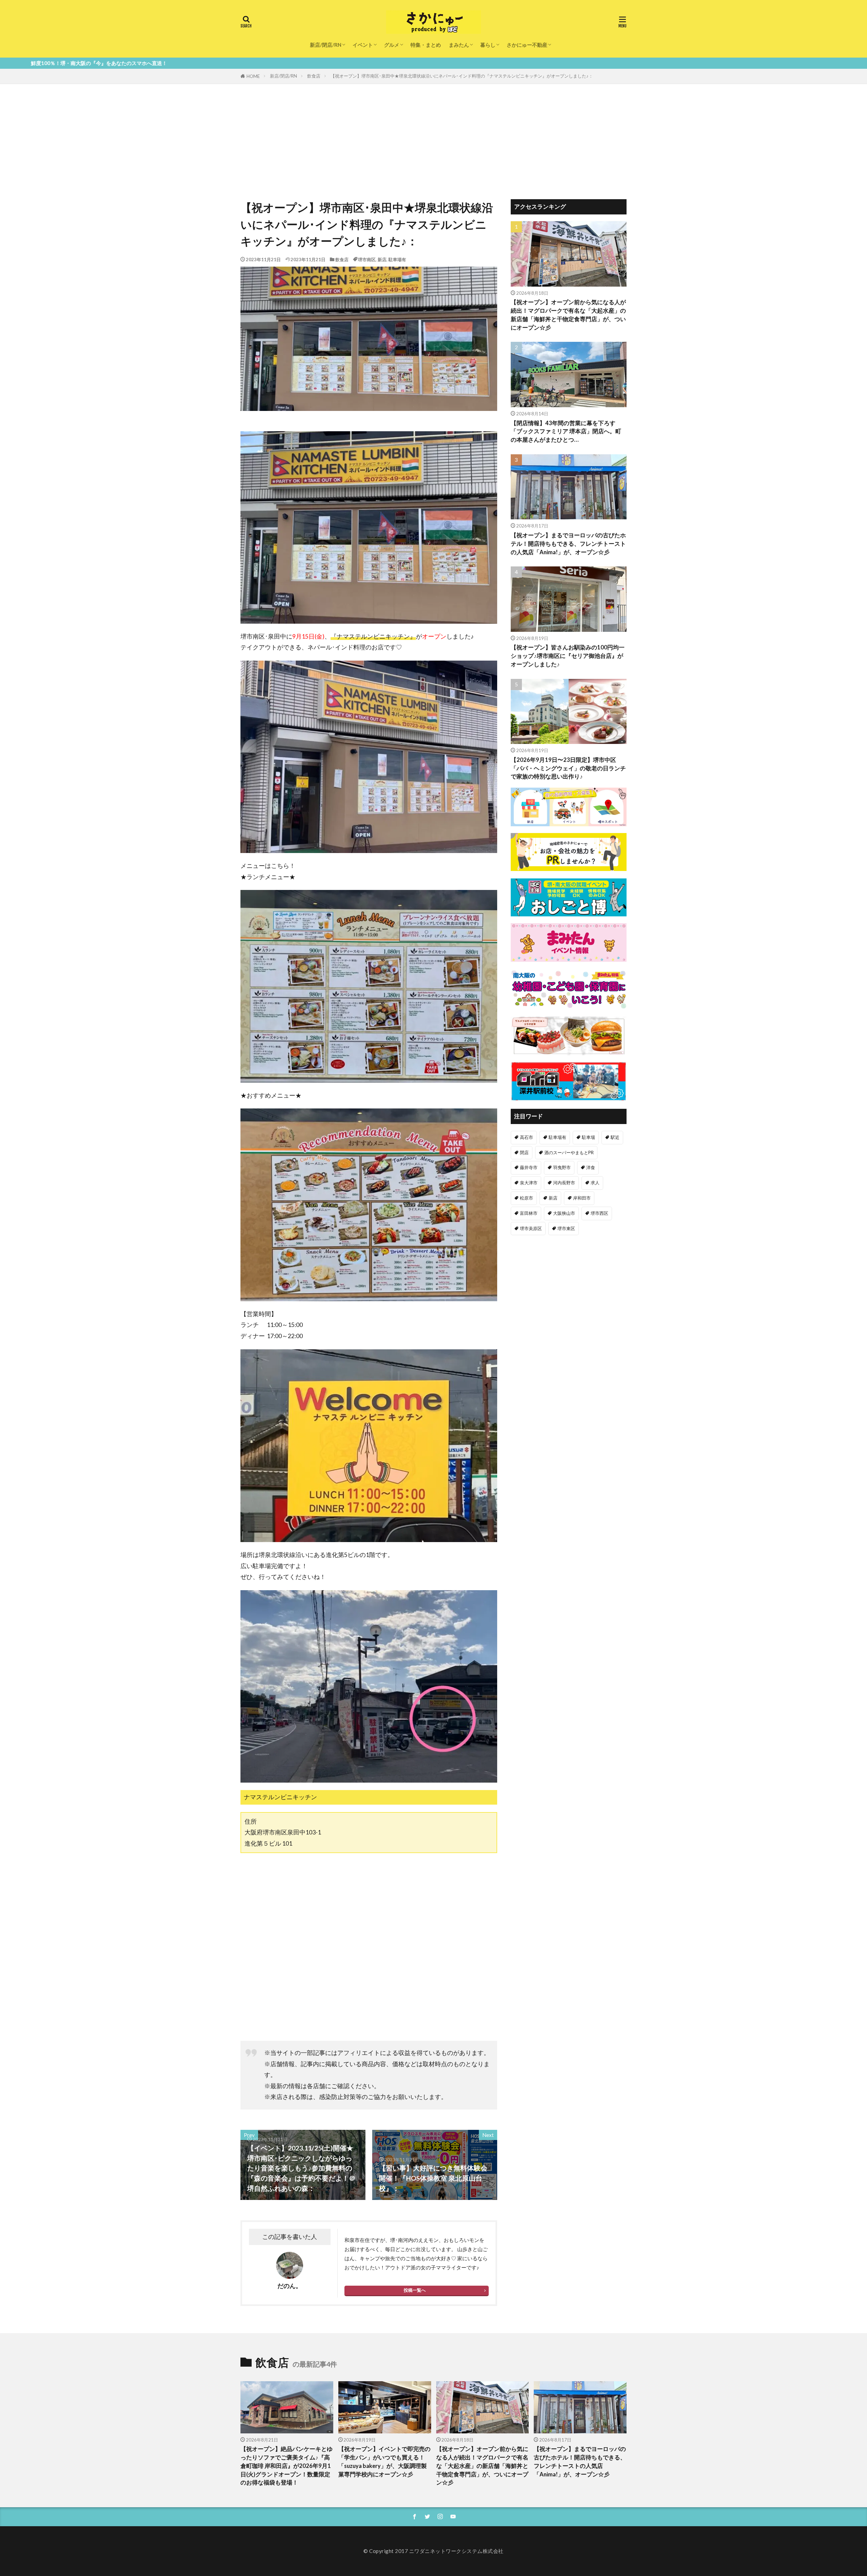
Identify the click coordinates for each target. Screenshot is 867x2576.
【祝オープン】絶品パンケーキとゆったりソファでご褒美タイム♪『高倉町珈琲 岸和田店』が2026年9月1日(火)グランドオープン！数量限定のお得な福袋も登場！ (287, 2466)
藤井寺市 (529, 1167)
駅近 (615, 1137)
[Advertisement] (433, 135)
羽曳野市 (562, 1167)
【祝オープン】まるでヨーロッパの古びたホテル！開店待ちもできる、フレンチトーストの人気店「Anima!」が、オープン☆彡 (568, 544)
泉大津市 (529, 1183)
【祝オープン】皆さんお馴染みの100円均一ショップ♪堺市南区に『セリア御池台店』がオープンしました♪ (568, 656)
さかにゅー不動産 (527, 45)
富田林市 (529, 1213)
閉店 (524, 1152)
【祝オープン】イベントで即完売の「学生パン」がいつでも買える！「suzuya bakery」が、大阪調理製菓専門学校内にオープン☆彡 (384, 2461)
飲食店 (314, 76)
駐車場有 (397, 259)
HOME (253, 76)
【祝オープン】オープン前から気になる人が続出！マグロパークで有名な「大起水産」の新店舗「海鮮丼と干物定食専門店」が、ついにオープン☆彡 (568, 315)
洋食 (591, 1167)
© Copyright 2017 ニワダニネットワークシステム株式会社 (433, 2551)
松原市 (526, 1198)
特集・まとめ (426, 45)
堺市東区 (566, 1228)
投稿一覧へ (415, 2290)
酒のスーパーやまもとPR (569, 1152)
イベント (363, 45)
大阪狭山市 (564, 1213)
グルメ (392, 45)
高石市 (526, 1137)
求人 (595, 1183)
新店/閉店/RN (326, 45)
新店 (382, 259)
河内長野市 (564, 1183)
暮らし (488, 45)
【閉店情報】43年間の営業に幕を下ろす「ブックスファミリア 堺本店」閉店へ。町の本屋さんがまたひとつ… (566, 432)
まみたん (459, 45)
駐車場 (588, 1137)
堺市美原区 (531, 1228)
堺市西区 (599, 1213)
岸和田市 (582, 1198)
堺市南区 (367, 259)
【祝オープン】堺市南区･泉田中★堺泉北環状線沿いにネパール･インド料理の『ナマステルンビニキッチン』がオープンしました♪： (462, 76)
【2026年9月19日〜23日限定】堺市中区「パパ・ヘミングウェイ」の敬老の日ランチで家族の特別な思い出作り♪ (568, 768)
